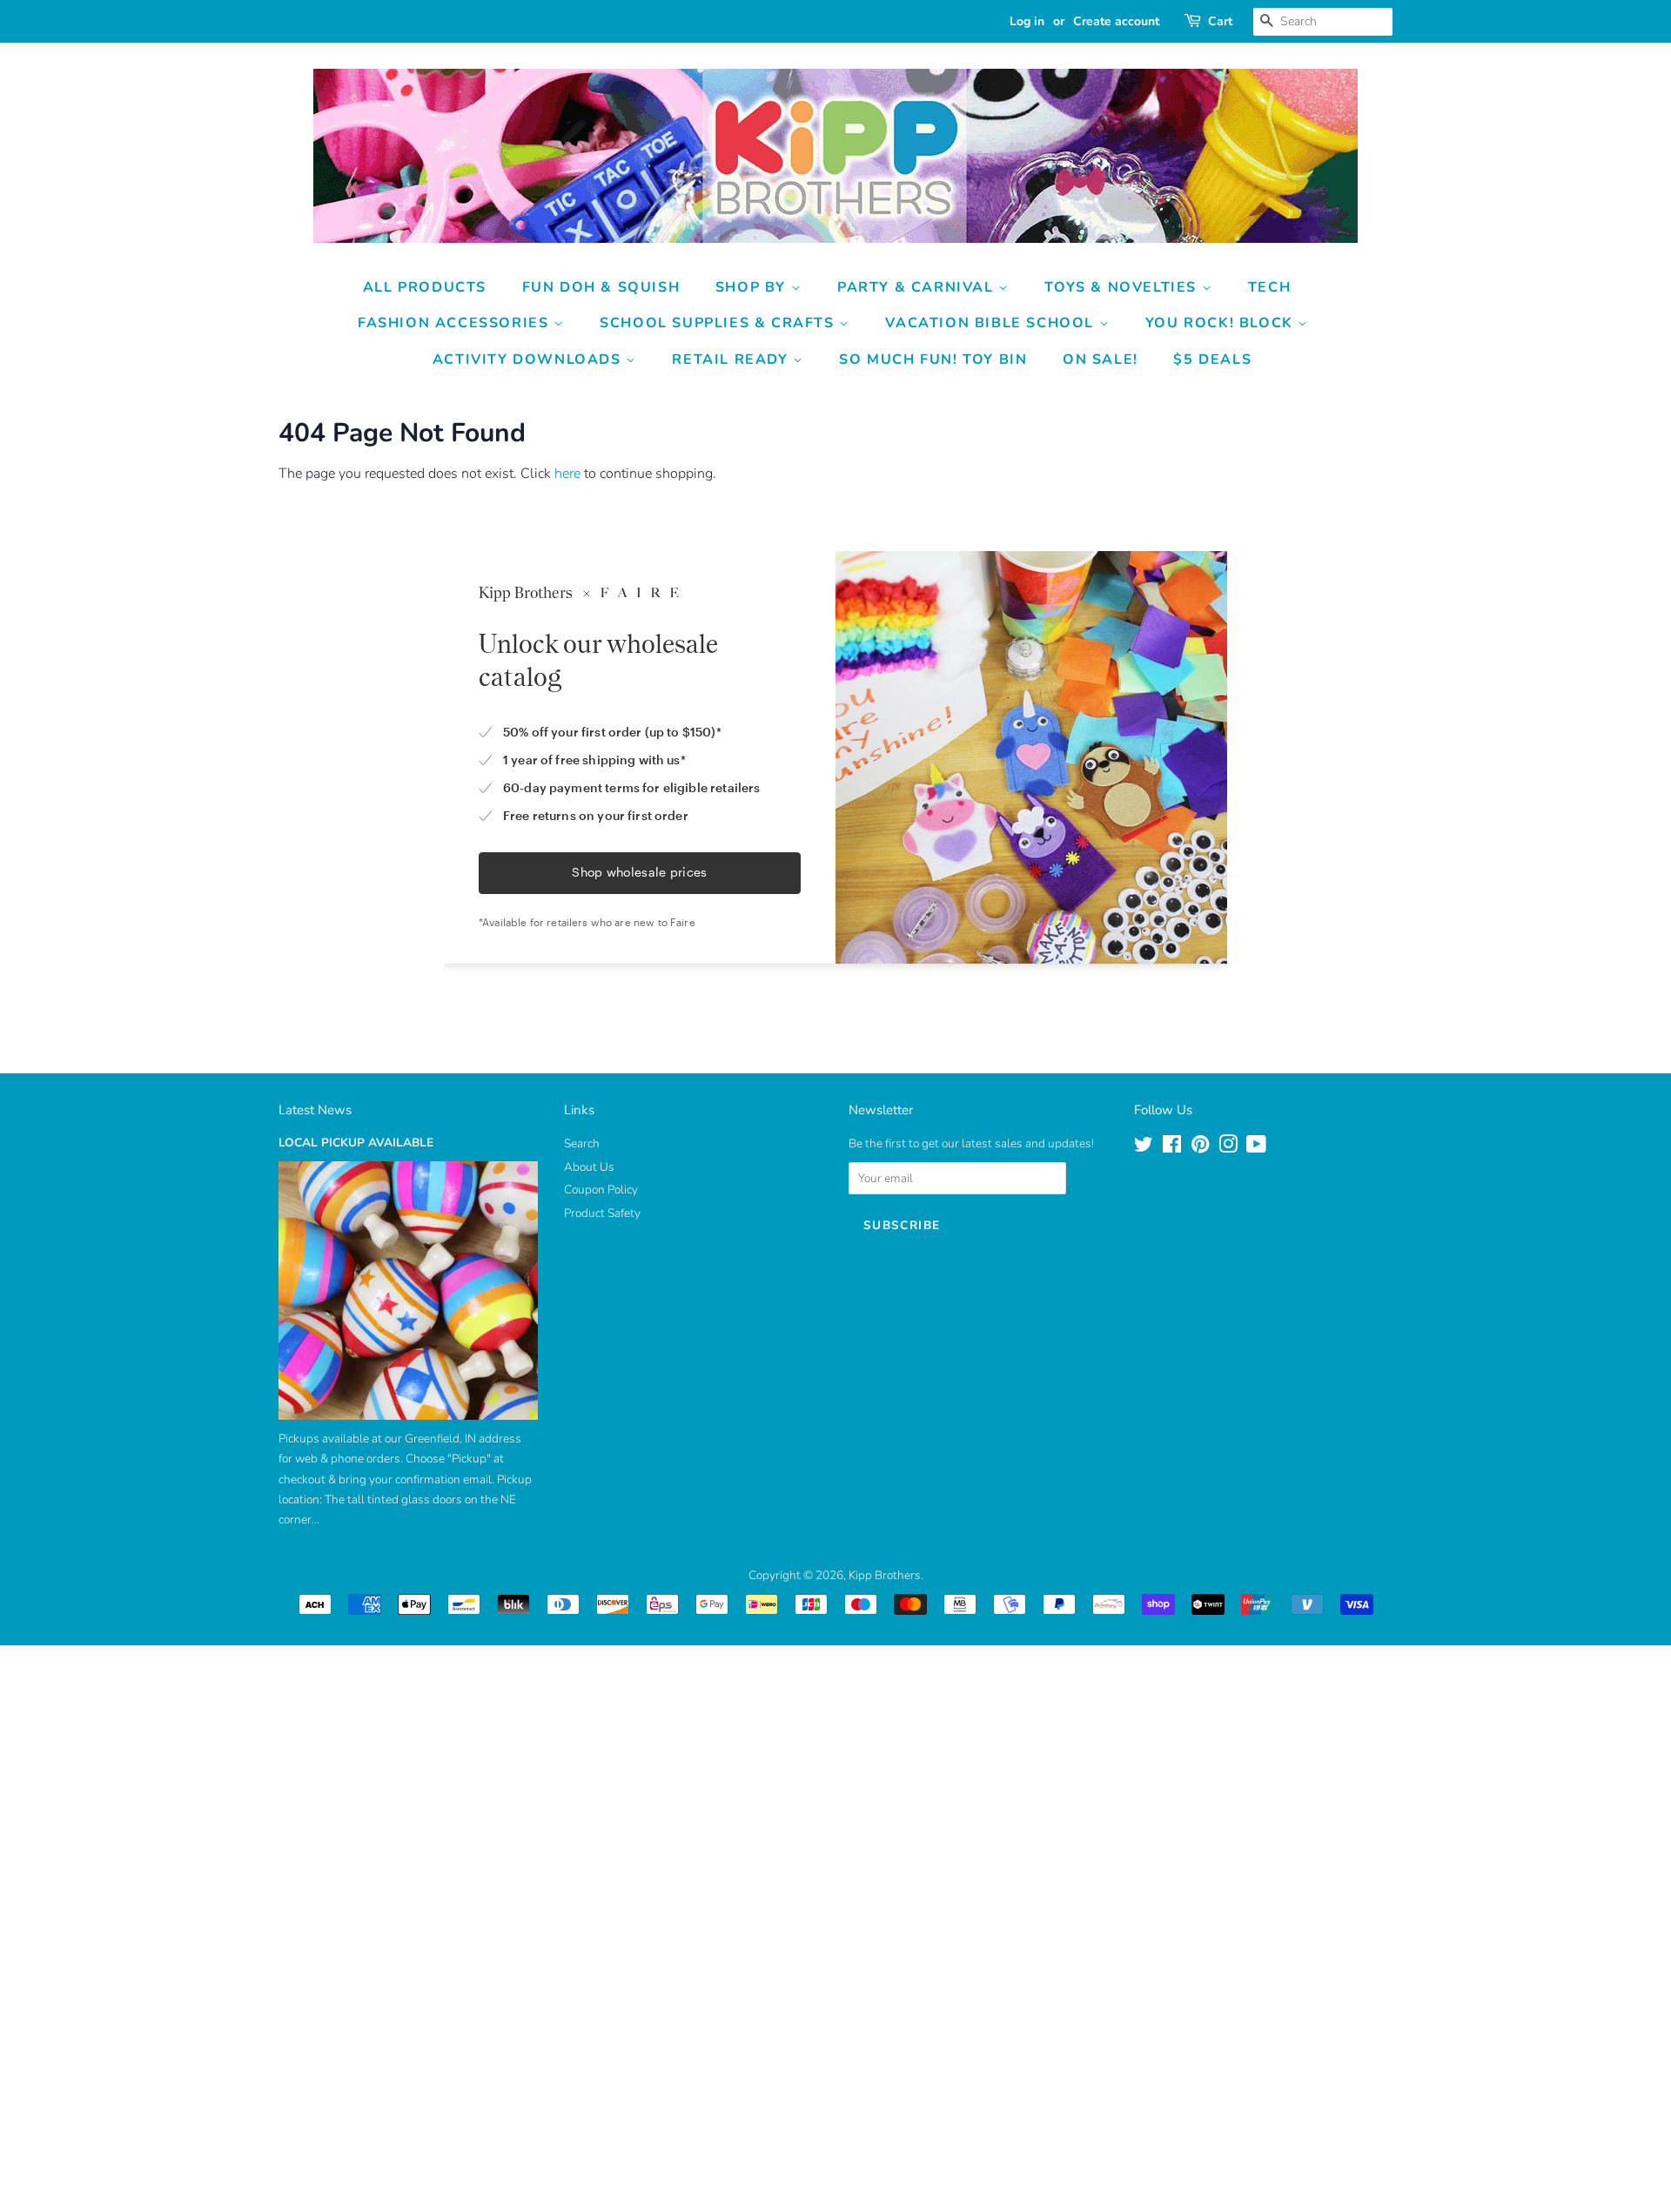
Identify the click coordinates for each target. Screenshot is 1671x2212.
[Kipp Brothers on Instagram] (1228, 1148)
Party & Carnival (918, 287)
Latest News (315, 1110)
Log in (1027, 21)
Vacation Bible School (992, 323)
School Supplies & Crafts (719, 323)
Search (582, 1143)
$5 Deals (1212, 360)
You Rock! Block (1222, 323)
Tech (1269, 287)
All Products (425, 287)
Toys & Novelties (1123, 287)
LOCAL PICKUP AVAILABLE (356, 1143)
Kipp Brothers (885, 1575)
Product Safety (602, 1213)
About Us (589, 1167)
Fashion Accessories (456, 323)
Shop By (753, 287)
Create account (1116, 21)
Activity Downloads (529, 360)
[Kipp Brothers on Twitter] (1144, 1148)
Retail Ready (732, 360)
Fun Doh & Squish (601, 287)
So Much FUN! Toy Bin (933, 360)
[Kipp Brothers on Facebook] (1172, 1148)
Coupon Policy (601, 1190)
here (567, 474)
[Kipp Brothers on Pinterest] (1200, 1148)
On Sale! (1101, 360)
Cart (1220, 21)
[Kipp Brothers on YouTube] (1256, 1148)
